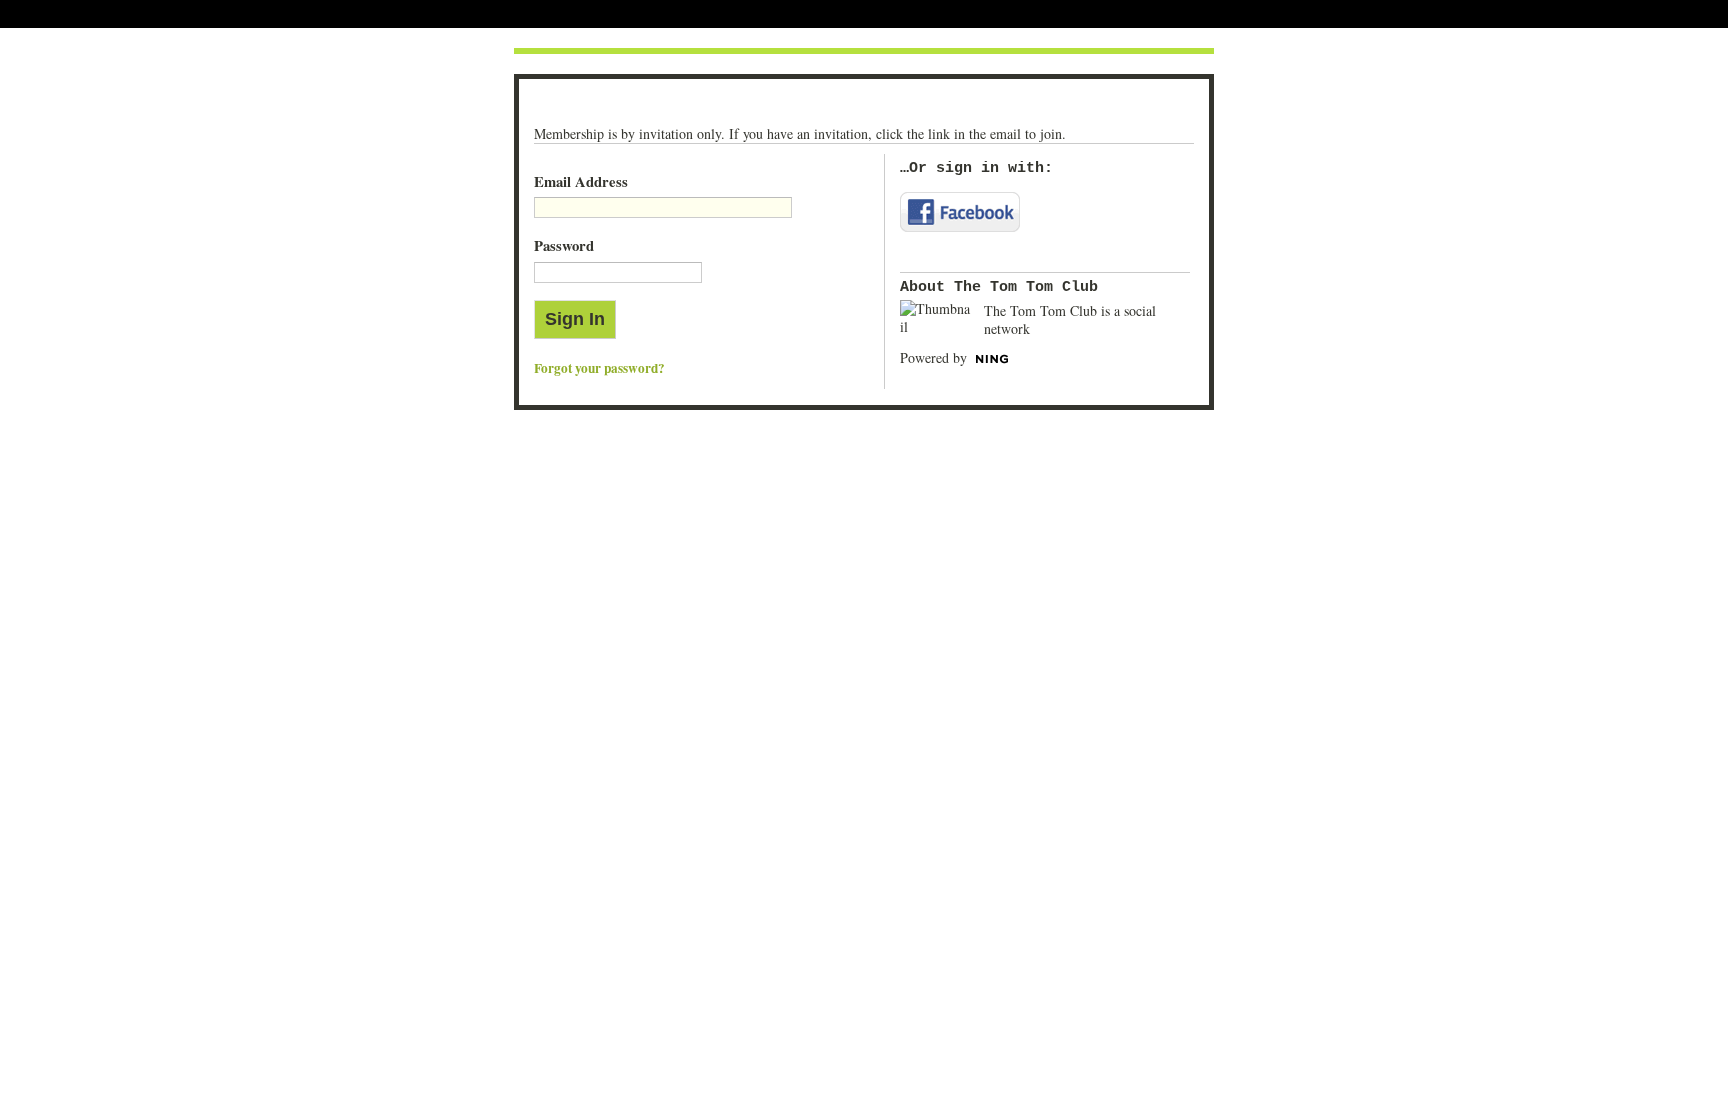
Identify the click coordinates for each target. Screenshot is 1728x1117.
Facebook (960, 212)
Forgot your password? (599, 368)
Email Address (581, 181)
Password (564, 245)
